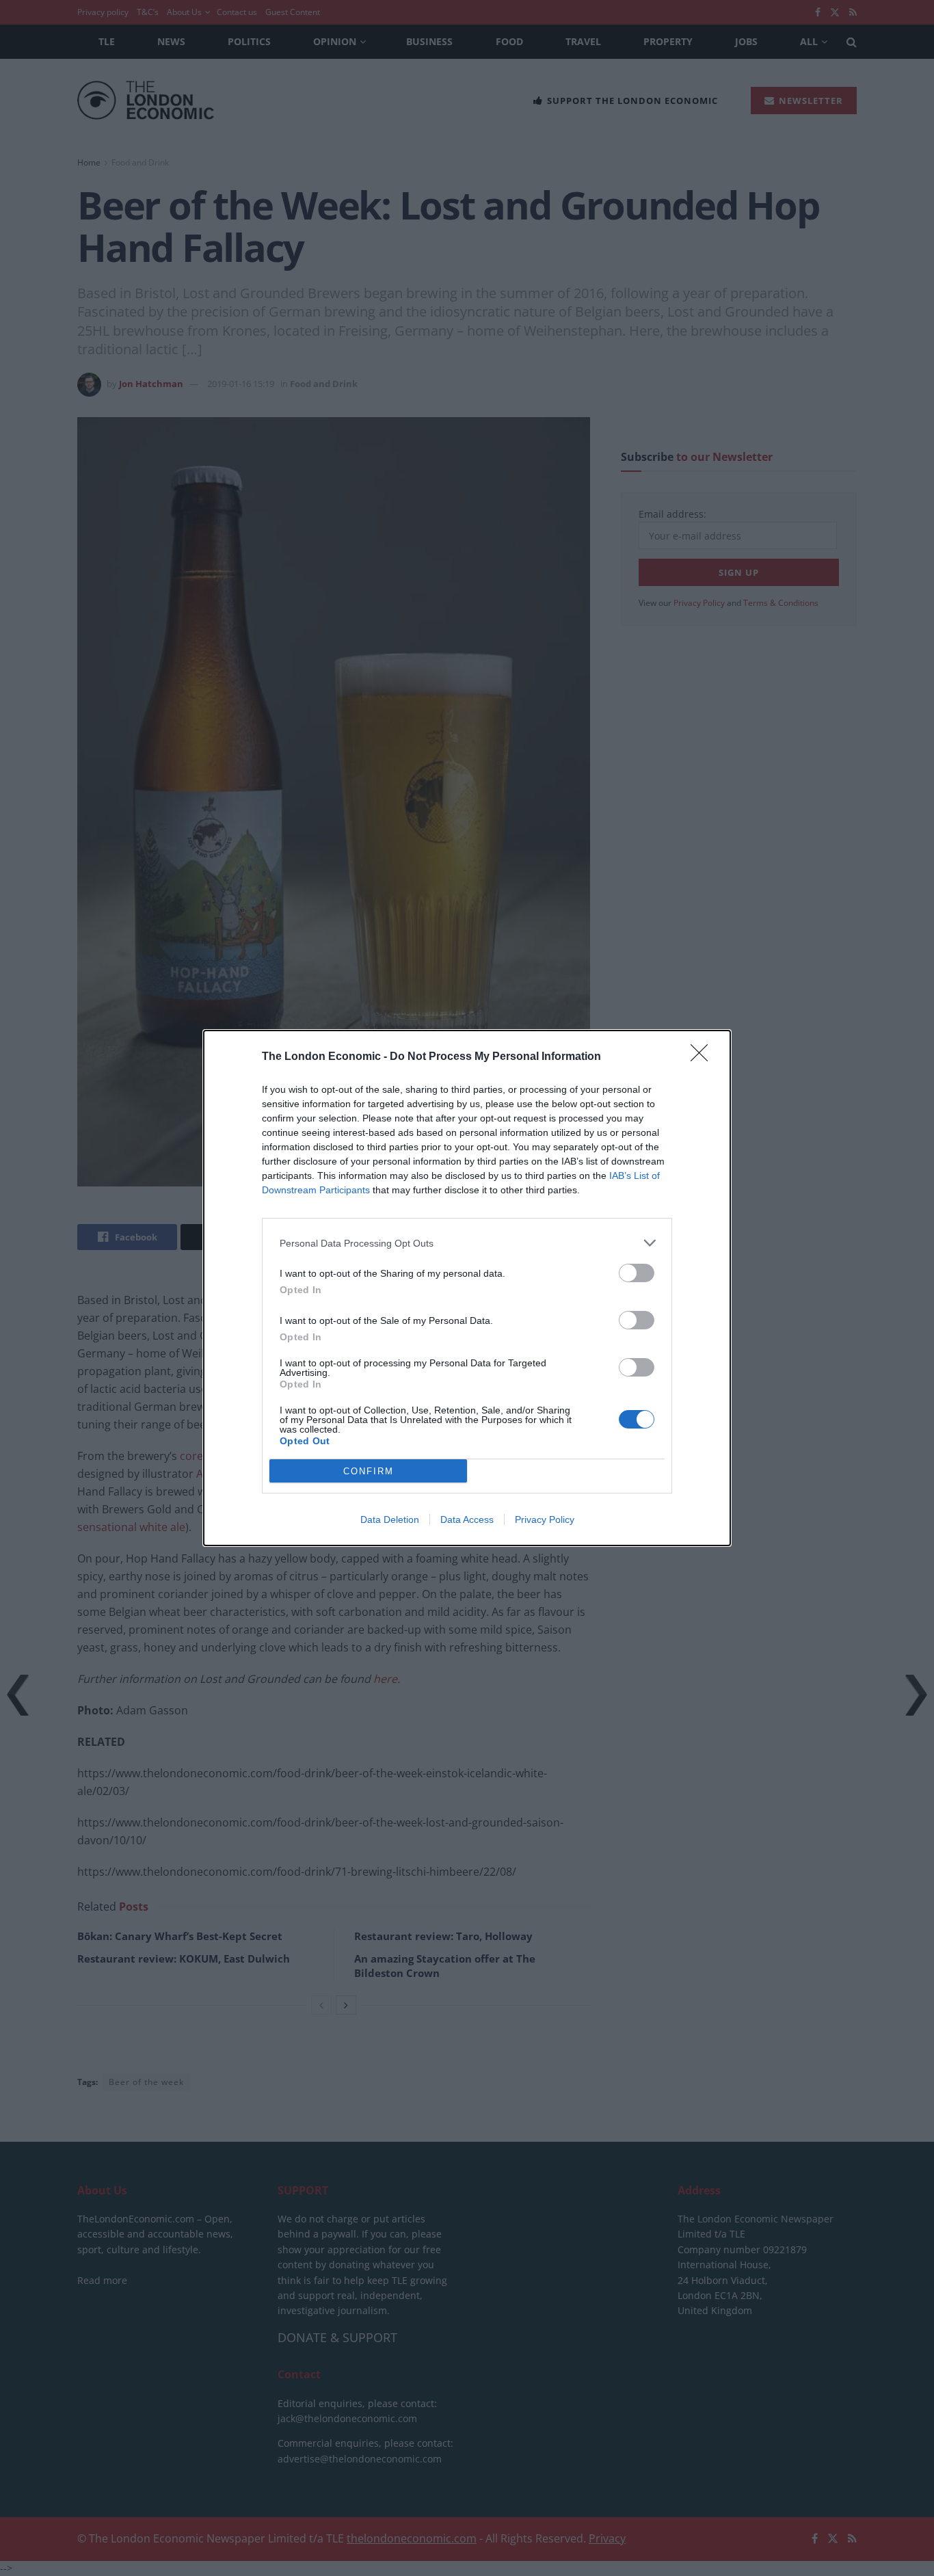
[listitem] (467, 1243)
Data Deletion (390, 1519)
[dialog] (467, 1288)
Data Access (467, 1519)
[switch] (637, 1273)
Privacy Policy (545, 1519)
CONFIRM (369, 1471)
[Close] (704, 1057)
